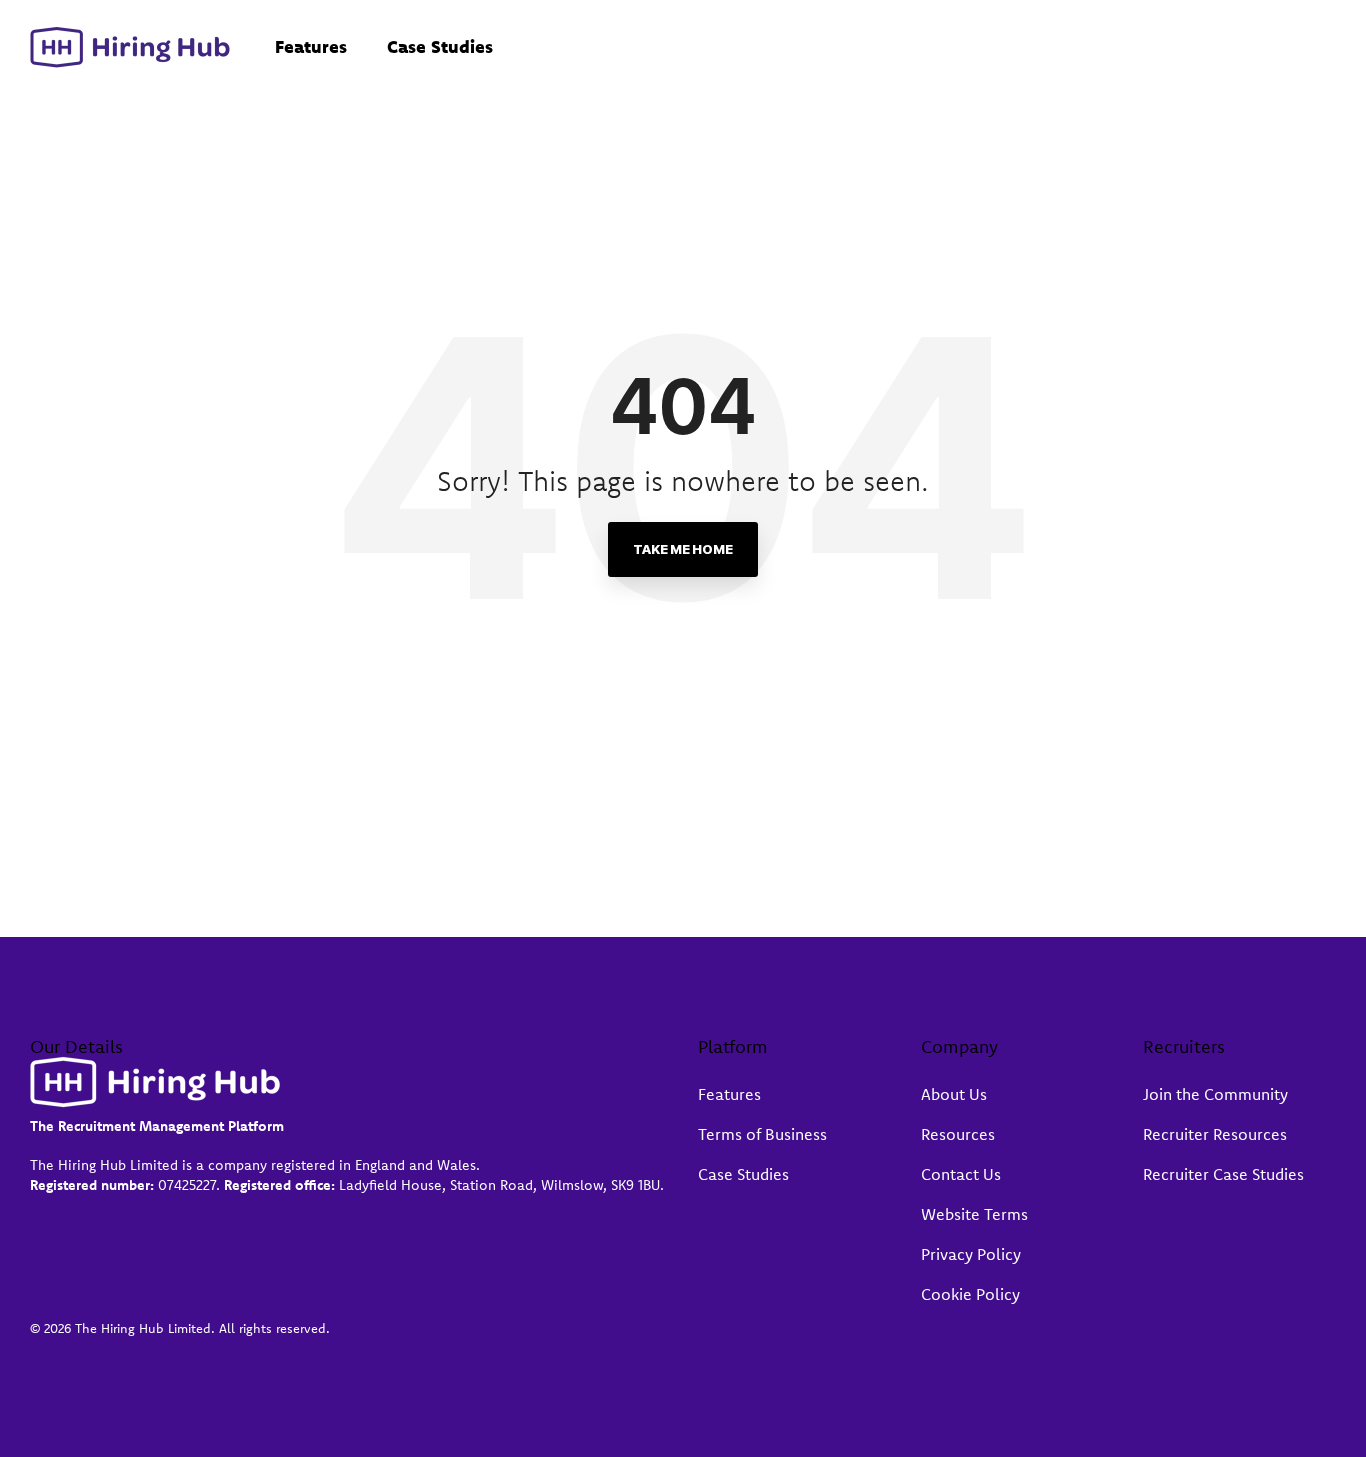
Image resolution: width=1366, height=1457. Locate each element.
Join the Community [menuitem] (1215, 1094)
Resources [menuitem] (958, 1134)
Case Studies (440, 46)
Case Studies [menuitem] (743, 1174)
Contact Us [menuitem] (961, 1174)
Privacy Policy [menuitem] (971, 1254)
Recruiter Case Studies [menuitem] (1223, 1174)
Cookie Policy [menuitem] (970, 1294)
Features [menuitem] (729, 1094)
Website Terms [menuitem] (974, 1214)
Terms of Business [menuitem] (762, 1134)
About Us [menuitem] (954, 1094)
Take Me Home (683, 549)
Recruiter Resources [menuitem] (1215, 1134)
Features (311, 46)
